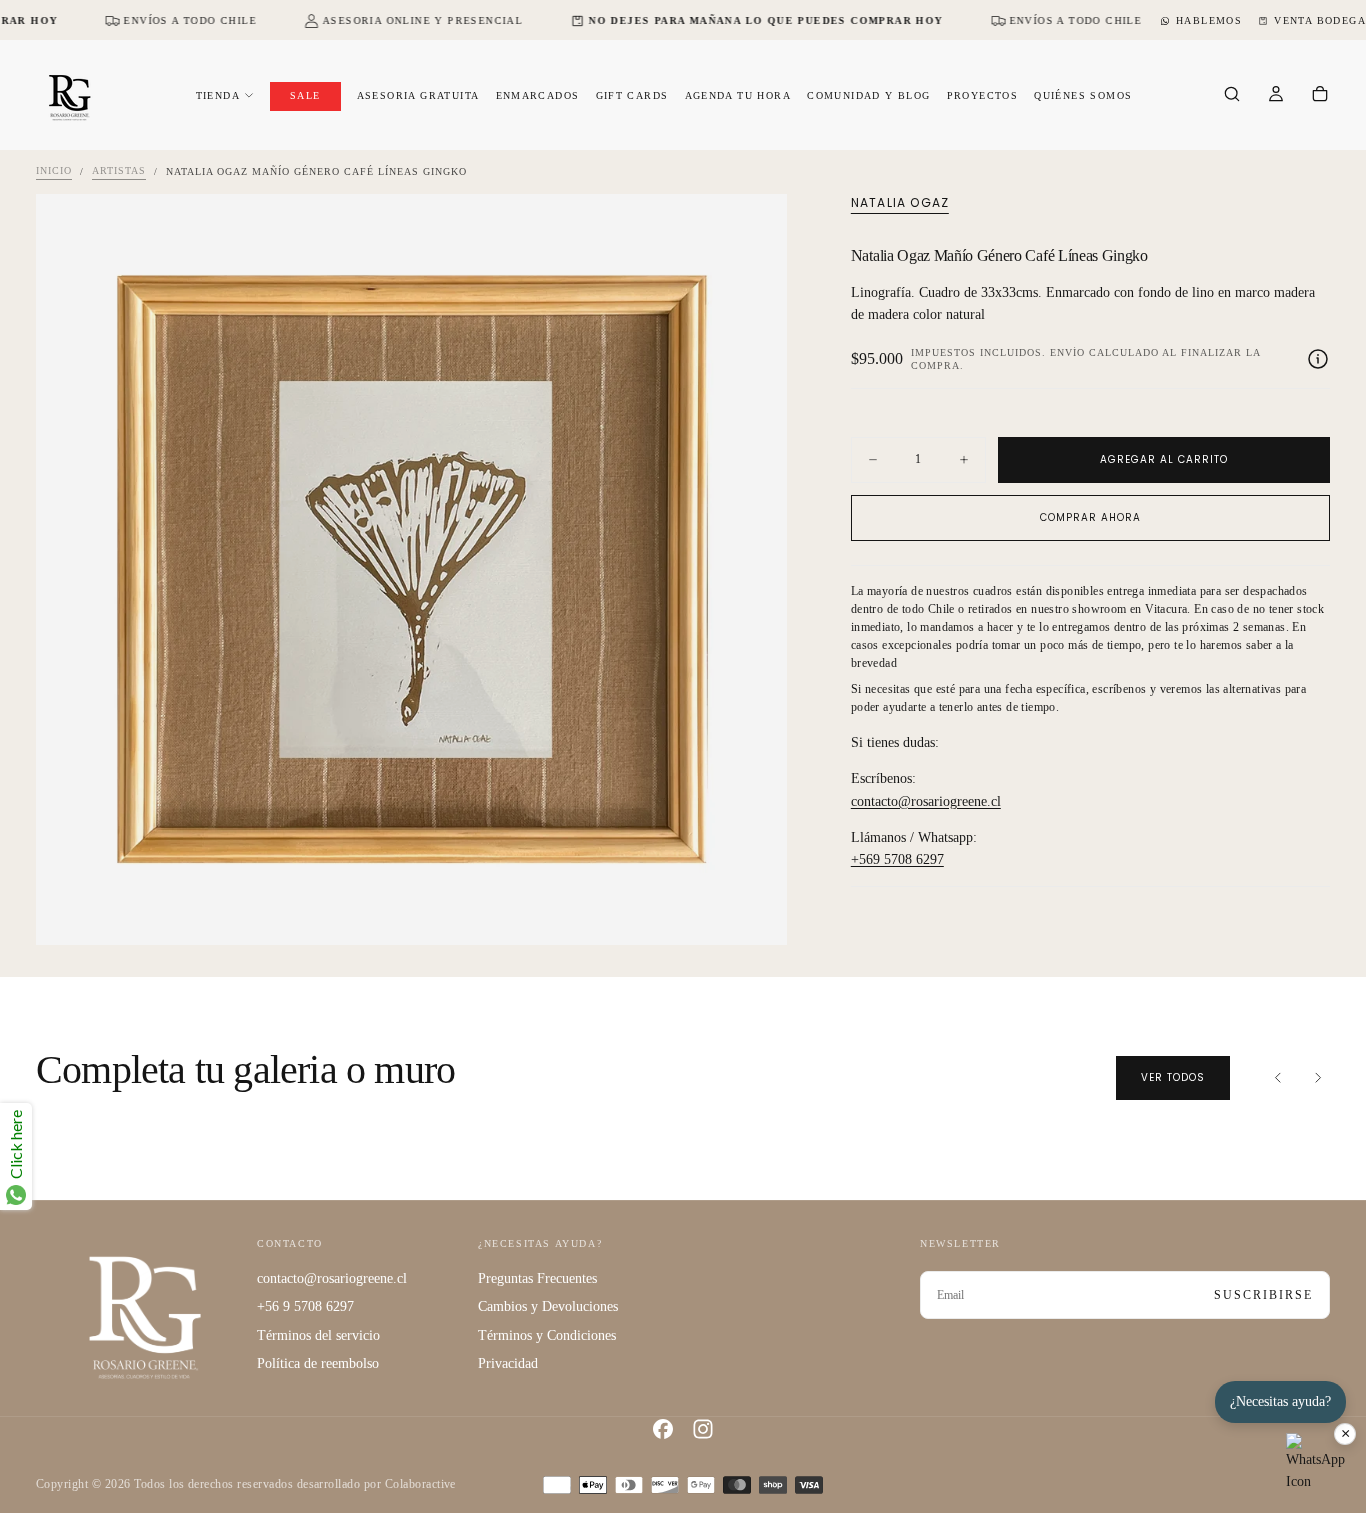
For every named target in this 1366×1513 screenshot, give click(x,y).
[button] (1232, 96)
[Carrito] (1320, 96)
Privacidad (508, 1363)
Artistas (119, 171)
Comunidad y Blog (868, 95)
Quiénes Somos (1083, 95)
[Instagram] (703, 1429)
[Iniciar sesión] (1276, 96)
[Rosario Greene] (145, 1316)
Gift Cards (632, 95)
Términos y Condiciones (547, 1335)
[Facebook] (663, 1429)
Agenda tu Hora (738, 95)
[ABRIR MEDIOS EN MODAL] (755, 913)
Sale (305, 95)
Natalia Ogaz (900, 203)
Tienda (218, 95)
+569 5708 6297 (897, 860)
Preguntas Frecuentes (537, 1278)
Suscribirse (1263, 1295)
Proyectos (983, 95)
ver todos (1173, 1077)
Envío (1067, 352)
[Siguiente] (1318, 1078)
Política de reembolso (318, 1363)
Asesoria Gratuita (418, 95)
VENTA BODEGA (1320, 20)
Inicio (54, 171)
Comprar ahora (1090, 517)
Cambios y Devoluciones (548, 1306)
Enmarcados (538, 95)
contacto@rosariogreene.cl (926, 801)
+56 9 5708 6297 (305, 1306)
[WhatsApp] (1316, 1463)
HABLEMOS (1209, 20)
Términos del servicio (318, 1335)
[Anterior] (1278, 1078)
